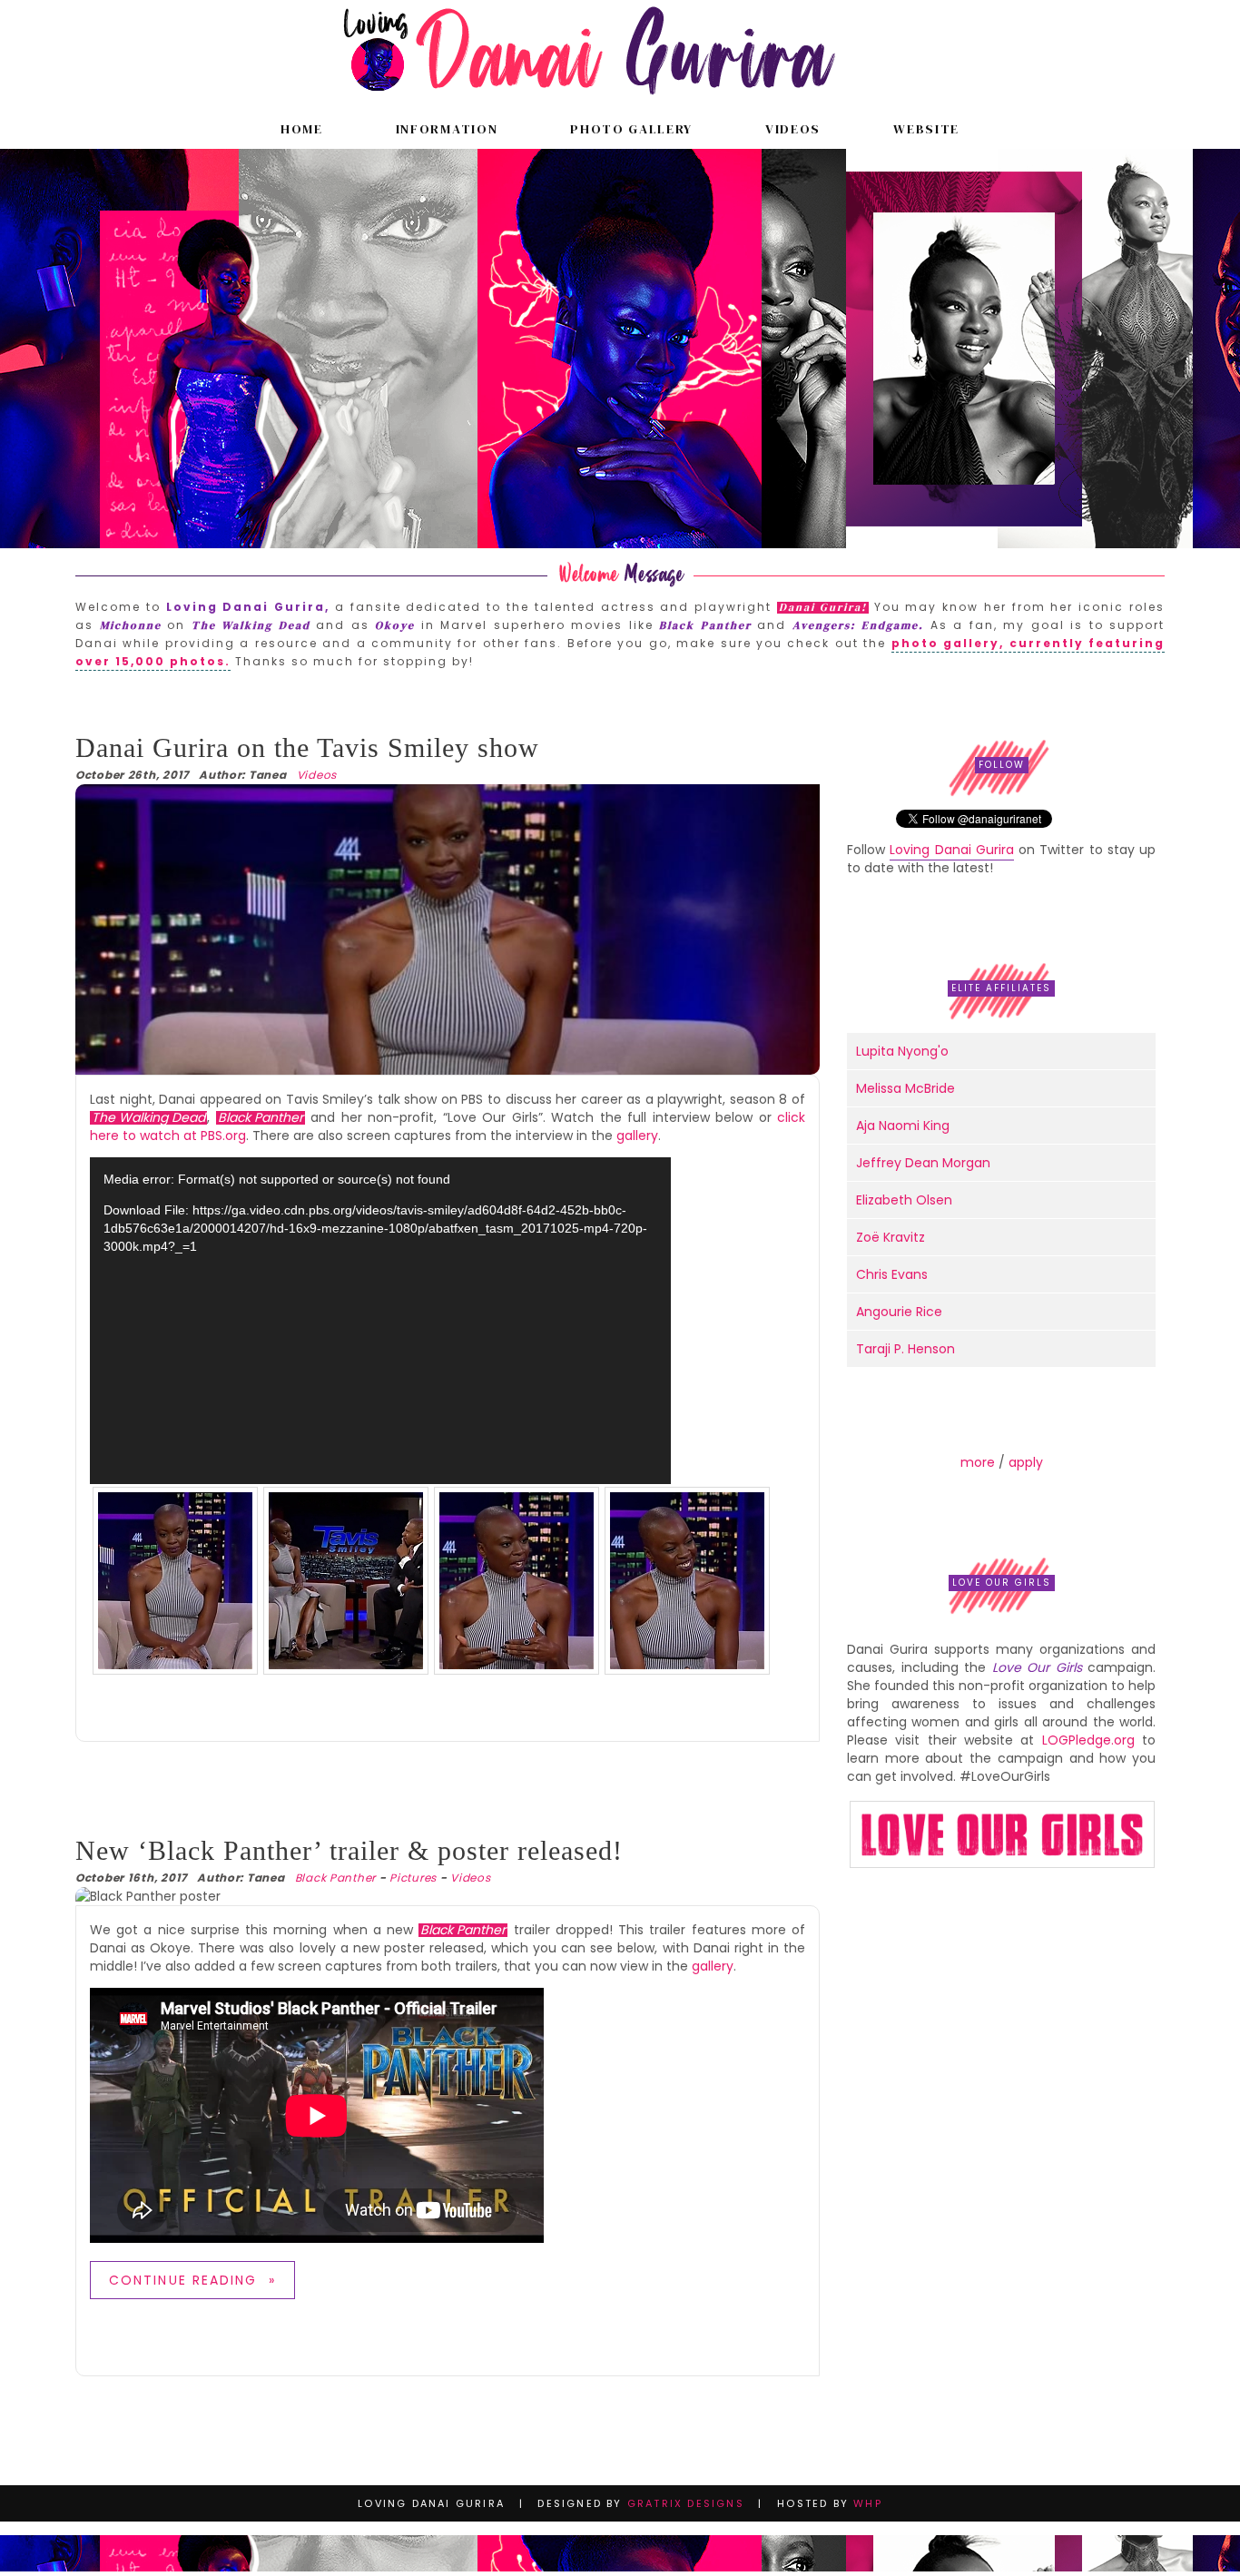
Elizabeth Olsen (904, 1200)
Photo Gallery (631, 129)
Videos (793, 129)
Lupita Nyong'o (902, 1051)
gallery (637, 1136)
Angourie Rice (899, 1312)
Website (926, 129)
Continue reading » (192, 2280)
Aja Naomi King (903, 1126)
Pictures (413, 1878)
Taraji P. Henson (905, 1349)
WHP (868, 2503)
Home (302, 129)
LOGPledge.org (1088, 1740)
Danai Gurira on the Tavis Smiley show (307, 747)
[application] (380, 1321)
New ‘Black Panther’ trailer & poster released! (349, 1850)
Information (447, 129)
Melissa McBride (905, 1088)
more (978, 1462)
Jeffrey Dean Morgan (923, 1163)
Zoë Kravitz (891, 1237)
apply (1026, 1462)
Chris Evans (892, 1274)
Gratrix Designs (686, 2503)
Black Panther (335, 1878)
